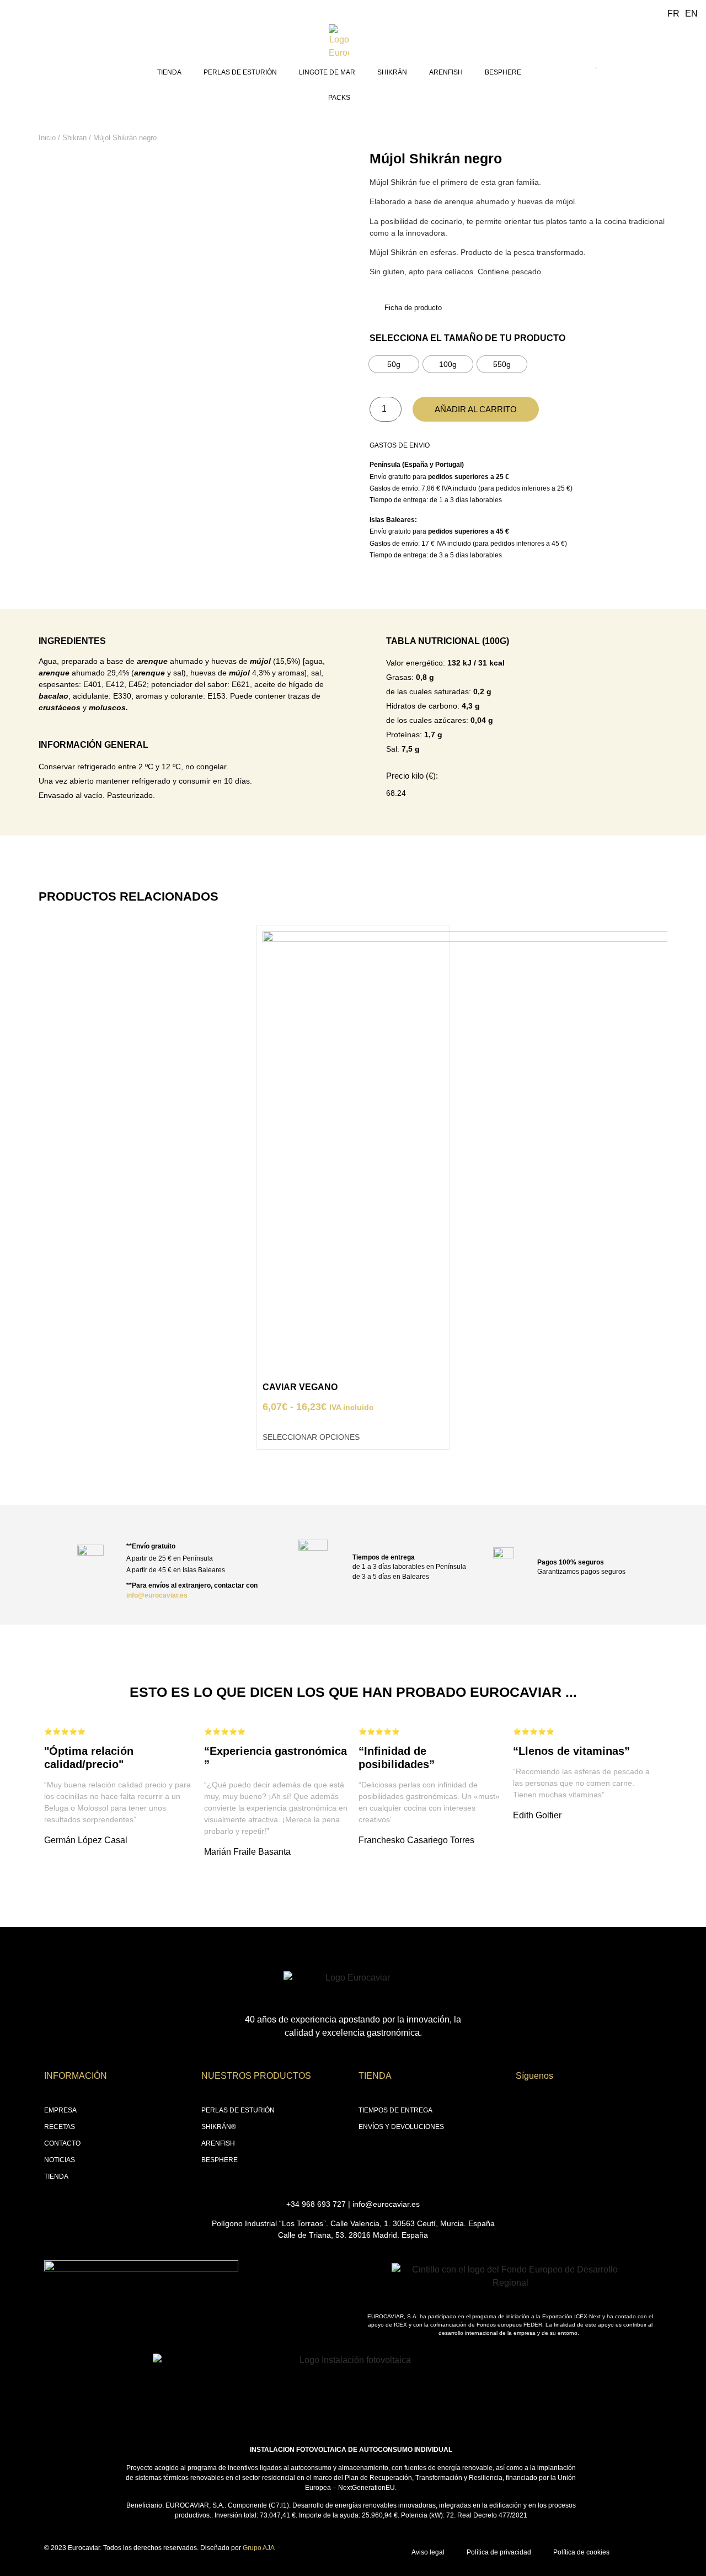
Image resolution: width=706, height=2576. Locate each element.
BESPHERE (503, 72)
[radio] (394, 364)
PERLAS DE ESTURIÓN (240, 72)
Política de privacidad (499, 2552)
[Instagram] (544, 2101)
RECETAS (60, 2127)
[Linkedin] (564, 2101)
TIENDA (169, 72)
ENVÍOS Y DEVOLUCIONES (401, 2127)
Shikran (74, 138)
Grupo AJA (259, 2548)
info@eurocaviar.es (157, 1595)
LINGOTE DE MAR (327, 72)
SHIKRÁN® (219, 2127)
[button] (44, 1179)
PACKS (339, 98)
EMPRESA (60, 2110)
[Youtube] (584, 2101)
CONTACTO (62, 2143)
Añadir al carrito (476, 409)
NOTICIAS (60, 2160)
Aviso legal (428, 2552)
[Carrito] (681, 67)
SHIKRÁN (392, 72)
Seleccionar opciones (311, 1437)
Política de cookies (581, 2552)
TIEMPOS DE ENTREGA (395, 2110)
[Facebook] (525, 2101)
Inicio (47, 138)
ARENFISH (446, 72)
